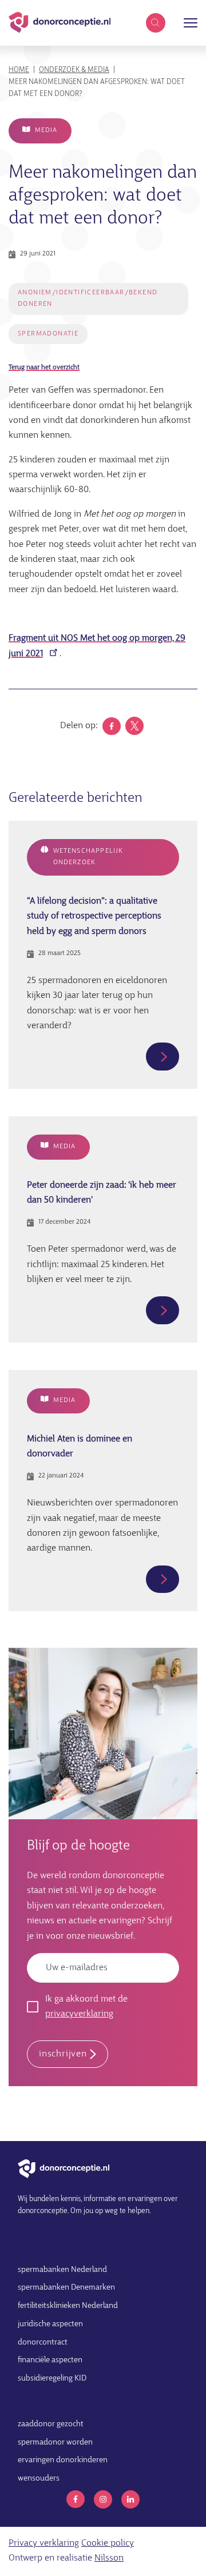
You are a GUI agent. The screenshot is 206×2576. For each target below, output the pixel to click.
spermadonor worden (55, 2443)
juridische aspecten (50, 2324)
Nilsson (109, 2558)
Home (19, 70)
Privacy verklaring (44, 2543)
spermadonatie (48, 334)
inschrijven (63, 2054)
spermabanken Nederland (62, 2270)
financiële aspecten (50, 2360)
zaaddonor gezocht (51, 2424)
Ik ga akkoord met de (86, 2007)
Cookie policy (108, 2543)
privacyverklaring (79, 2014)
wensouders (39, 2479)
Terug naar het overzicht (44, 368)
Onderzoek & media (74, 70)
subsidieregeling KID (52, 2379)
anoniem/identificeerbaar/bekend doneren (88, 298)
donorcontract (43, 2343)
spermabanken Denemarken (66, 2288)
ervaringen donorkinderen (63, 2460)
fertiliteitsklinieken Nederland (68, 2306)
